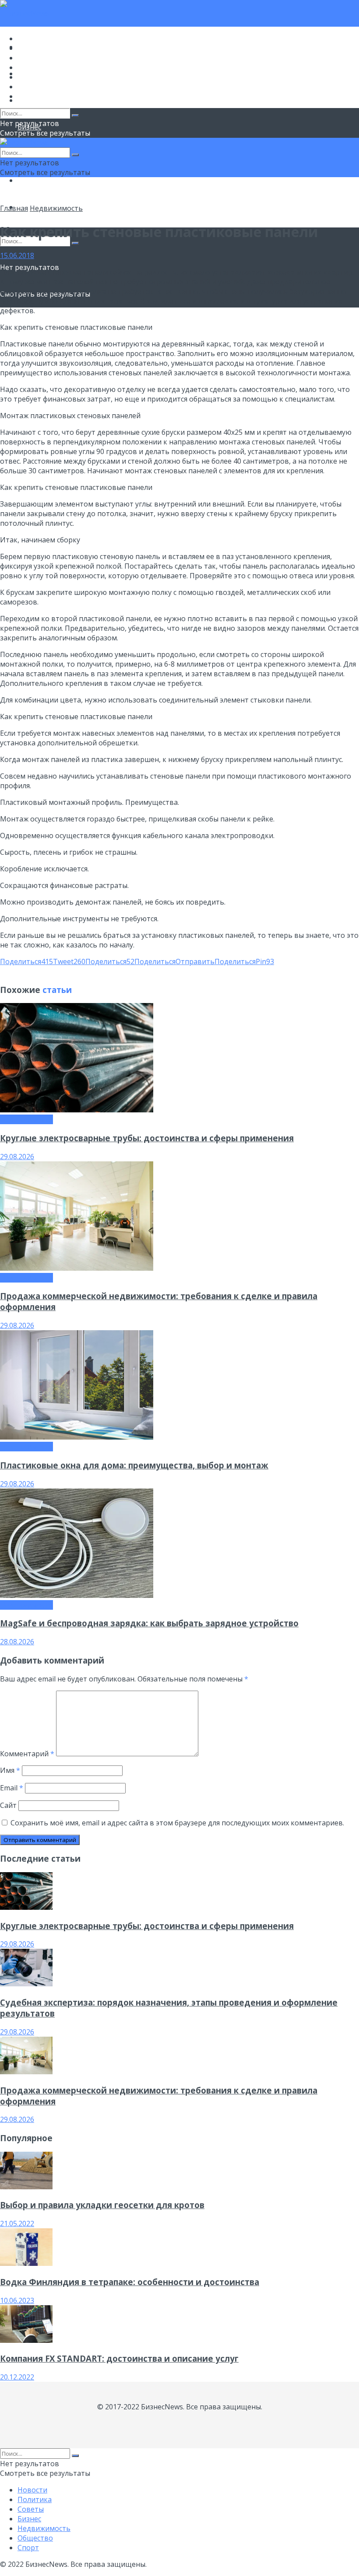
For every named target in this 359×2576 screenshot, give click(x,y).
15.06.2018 (17, 255)
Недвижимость (44, 77)
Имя (10, 1770)
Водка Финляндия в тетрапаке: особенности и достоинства (130, 2282)
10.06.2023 (17, 2300)
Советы (31, 58)
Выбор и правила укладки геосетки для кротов (102, 2205)
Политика (35, 48)
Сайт (8, 1805)
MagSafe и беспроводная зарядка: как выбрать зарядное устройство (149, 1623)
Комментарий (27, 1754)
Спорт (28, 96)
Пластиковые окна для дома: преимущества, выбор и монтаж (134, 1465)
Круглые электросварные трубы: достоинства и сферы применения (147, 1138)
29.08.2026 (17, 1157)
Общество (35, 180)
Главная (14, 208)
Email (12, 1788)
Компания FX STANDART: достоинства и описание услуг (119, 2358)
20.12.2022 (17, 2377)
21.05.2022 (17, 2223)
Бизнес (29, 67)
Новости (32, 38)
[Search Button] (75, 243)
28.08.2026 (17, 1642)
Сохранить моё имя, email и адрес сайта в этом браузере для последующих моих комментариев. (177, 1823)
